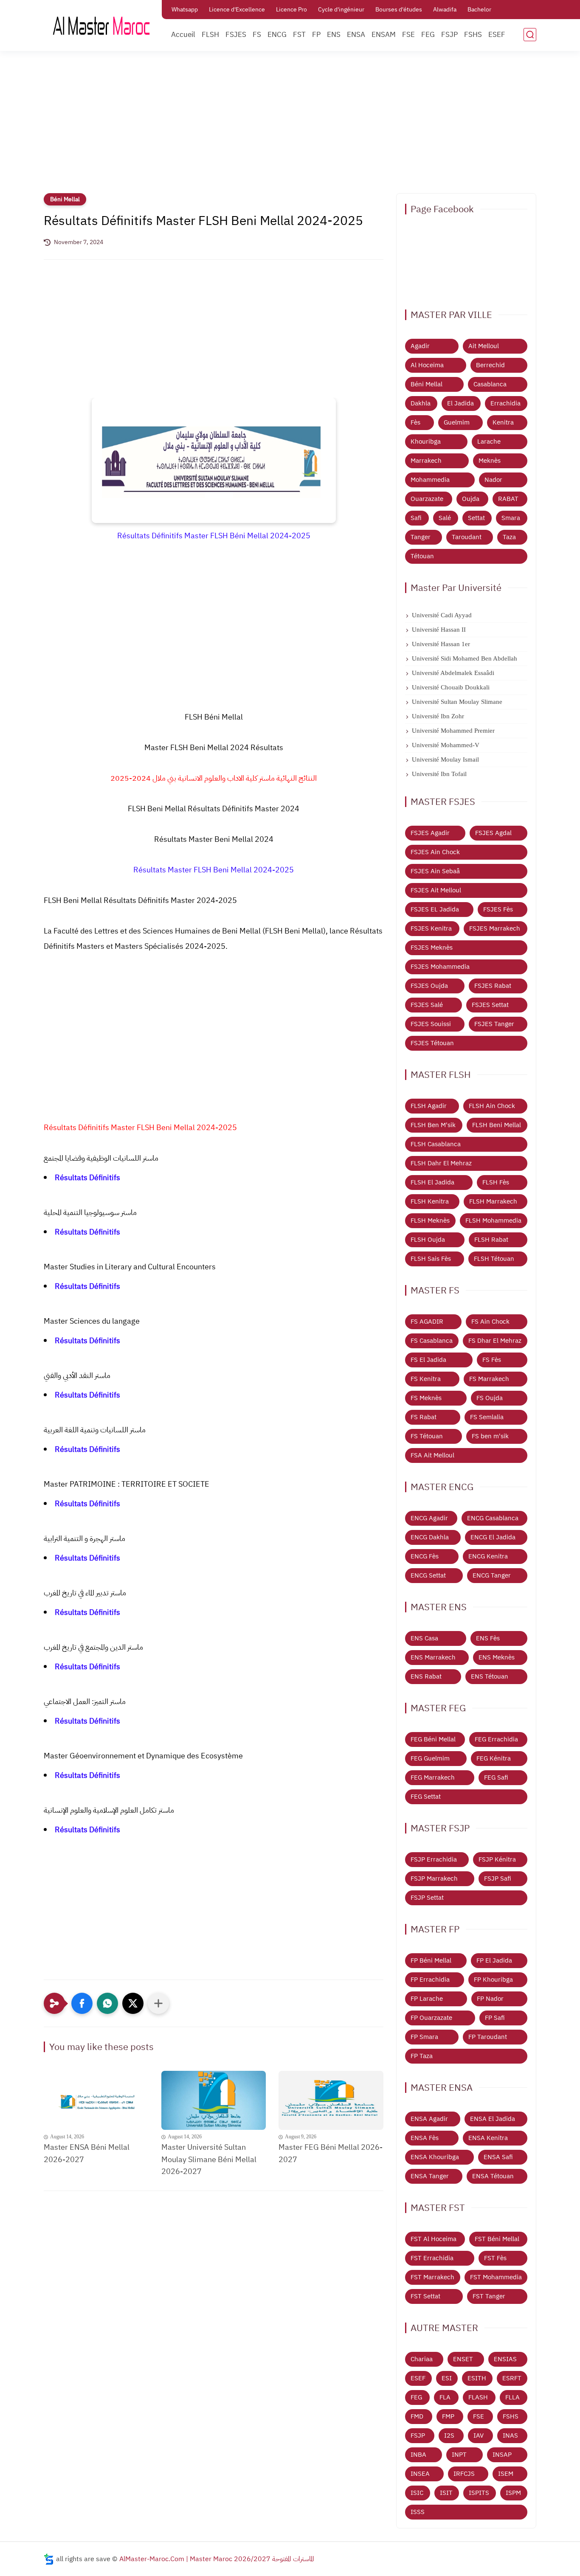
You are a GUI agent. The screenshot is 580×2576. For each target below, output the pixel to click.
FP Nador (490, 1999)
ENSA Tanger (430, 2176)
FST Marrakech (432, 2277)
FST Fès (495, 2258)
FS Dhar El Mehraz (495, 1341)
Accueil (183, 35)
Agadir (420, 346)
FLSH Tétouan (494, 1259)
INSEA (420, 2474)
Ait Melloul (484, 346)
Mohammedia (430, 480)
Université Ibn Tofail (439, 774)
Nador (493, 480)
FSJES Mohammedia (440, 967)
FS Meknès (426, 1398)
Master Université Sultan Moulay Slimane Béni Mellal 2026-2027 (209, 2159)
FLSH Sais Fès (431, 1259)
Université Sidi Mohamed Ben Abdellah (465, 658)
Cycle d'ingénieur (341, 10)
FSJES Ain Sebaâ (435, 871)
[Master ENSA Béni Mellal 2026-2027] (96, 2100)
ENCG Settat (428, 1575)
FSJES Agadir (430, 833)
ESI (447, 2378)
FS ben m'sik (490, 1436)
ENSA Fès (425, 2138)
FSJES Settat (490, 1005)
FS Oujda (490, 1398)
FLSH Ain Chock (492, 1106)
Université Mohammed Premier (453, 731)
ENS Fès (488, 1638)
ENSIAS (505, 2359)
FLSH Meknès (430, 1221)
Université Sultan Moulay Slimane (457, 702)
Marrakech (426, 461)
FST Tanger (489, 2296)
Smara (511, 518)
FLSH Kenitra (430, 1201)
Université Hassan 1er (441, 644)
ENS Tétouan (490, 1676)
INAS (510, 2435)
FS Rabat (424, 1417)
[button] (82, 2003)
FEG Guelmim (430, 1758)
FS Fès (492, 1360)
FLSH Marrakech (493, 1201)
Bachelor (479, 10)
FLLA (512, 2397)
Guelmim (457, 422)
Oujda (471, 499)
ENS (334, 35)
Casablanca (490, 384)
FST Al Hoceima (434, 2239)
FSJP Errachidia (434, 1859)
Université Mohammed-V (446, 745)
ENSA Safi (498, 2157)
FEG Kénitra (494, 1758)
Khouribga (426, 442)
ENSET (463, 2359)
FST (299, 35)
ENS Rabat (426, 1676)
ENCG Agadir (429, 1518)
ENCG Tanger (492, 1575)
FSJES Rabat (493, 986)
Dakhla (421, 403)
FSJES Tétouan (432, 1043)
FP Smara (424, 2037)
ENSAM (384, 35)
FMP (448, 2416)
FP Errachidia (430, 1980)
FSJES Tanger (494, 1024)
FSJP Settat (427, 1898)
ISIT (446, 2493)
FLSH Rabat (491, 1240)
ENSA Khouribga (435, 2157)
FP (316, 35)
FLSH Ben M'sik (433, 1125)
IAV (479, 2435)
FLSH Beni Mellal (497, 1125)
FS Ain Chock (490, 1322)
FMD (417, 2416)
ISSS (418, 2512)
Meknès (490, 461)
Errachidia (505, 403)
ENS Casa (424, 1638)
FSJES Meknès (432, 948)
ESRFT (512, 2378)
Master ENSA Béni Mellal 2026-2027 (87, 2153)
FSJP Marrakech (434, 1879)
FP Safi (495, 2018)
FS (257, 35)
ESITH (477, 2378)
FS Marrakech (489, 1379)
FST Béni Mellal (497, 2239)
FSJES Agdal (493, 833)
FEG (428, 35)
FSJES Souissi (431, 1024)
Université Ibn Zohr (438, 716)
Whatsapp (185, 10)
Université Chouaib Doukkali (451, 687)
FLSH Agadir (429, 1106)
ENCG (277, 35)
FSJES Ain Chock (435, 852)
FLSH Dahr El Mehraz (441, 1163)
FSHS (473, 35)
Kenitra (503, 422)
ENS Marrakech (433, 1657)
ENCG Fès (425, 1556)
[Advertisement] (290, 127)
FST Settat (425, 2296)
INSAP (502, 2455)
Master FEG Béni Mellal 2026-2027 (331, 2153)
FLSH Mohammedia (493, 1221)
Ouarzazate (427, 499)
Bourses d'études (399, 10)
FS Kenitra (426, 1379)
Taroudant (467, 537)
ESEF (497, 35)
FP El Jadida (494, 1960)
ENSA (356, 35)
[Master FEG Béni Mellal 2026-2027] (331, 2100)
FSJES (236, 35)
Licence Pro (291, 10)
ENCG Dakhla (430, 1537)
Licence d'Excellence (237, 10)
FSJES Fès (498, 909)
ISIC (417, 2493)
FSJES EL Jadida (435, 909)
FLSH (210, 35)
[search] (530, 35)
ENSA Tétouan (493, 2176)
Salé (445, 518)
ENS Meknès (497, 1657)
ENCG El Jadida (493, 1537)
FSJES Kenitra (431, 928)
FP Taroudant (488, 2037)
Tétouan (422, 556)
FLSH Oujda (428, 1240)
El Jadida (460, 403)
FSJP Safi (498, 1879)
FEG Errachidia (496, 1739)
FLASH (478, 2397)
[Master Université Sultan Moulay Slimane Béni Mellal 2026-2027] (214, 2100)
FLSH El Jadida (432, 1182)
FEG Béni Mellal (433, 1739)
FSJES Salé (427, 1005)
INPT (459, 2455)
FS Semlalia (487, 1417)
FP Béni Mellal (431, 1960)
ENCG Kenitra (488, 1556)
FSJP (449, 35)
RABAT (508, 499)
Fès (415, 422)
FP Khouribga (493, 1980)
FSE (408, 35)
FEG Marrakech (433, 1777)
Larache (489, 442)
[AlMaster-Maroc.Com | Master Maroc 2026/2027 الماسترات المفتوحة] (101, 25)
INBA (418, 2455)
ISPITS (479, 2493)
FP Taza (422, 2056)
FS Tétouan (427, 1436)
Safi (416, 518)
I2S (449, 2435)
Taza (509, 537)
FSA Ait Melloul (432, 1455)
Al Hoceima (427, 365)
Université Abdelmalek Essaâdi (453, 673)
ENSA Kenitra (488, 2138)
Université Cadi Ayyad (442, 615)
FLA (445, 2397)
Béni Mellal (65, 199)
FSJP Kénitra (497, 1859)
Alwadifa (445, 10)
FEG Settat (426, 1797)
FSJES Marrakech (495, 928)
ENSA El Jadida (493, 2119)
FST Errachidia (432, 2258)
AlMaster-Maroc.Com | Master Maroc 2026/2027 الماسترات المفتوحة (217, 2559)
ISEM (506, 2474)
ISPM (513, 2493)
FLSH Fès (496, 1182)
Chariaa (422, 2359)
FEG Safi (496, 1777)
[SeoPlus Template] (49, 2559)
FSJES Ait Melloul (436, 890)
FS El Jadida (428, 1360)
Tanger (421, 537)
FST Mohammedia (496, 2277)
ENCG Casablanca (493, 1518)
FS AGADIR (427, 1322)
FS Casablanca (432, 1341)
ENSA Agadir (429, 2119)
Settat (476, 518)
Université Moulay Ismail (445, 759)
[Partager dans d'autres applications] (158, 2003)
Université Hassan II (439, 630)
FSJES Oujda (429, 986)
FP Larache (427, 1999)
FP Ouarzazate (431, 2018)
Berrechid (490, 365)
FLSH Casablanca (436, 1144)
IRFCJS (464, 2474)
